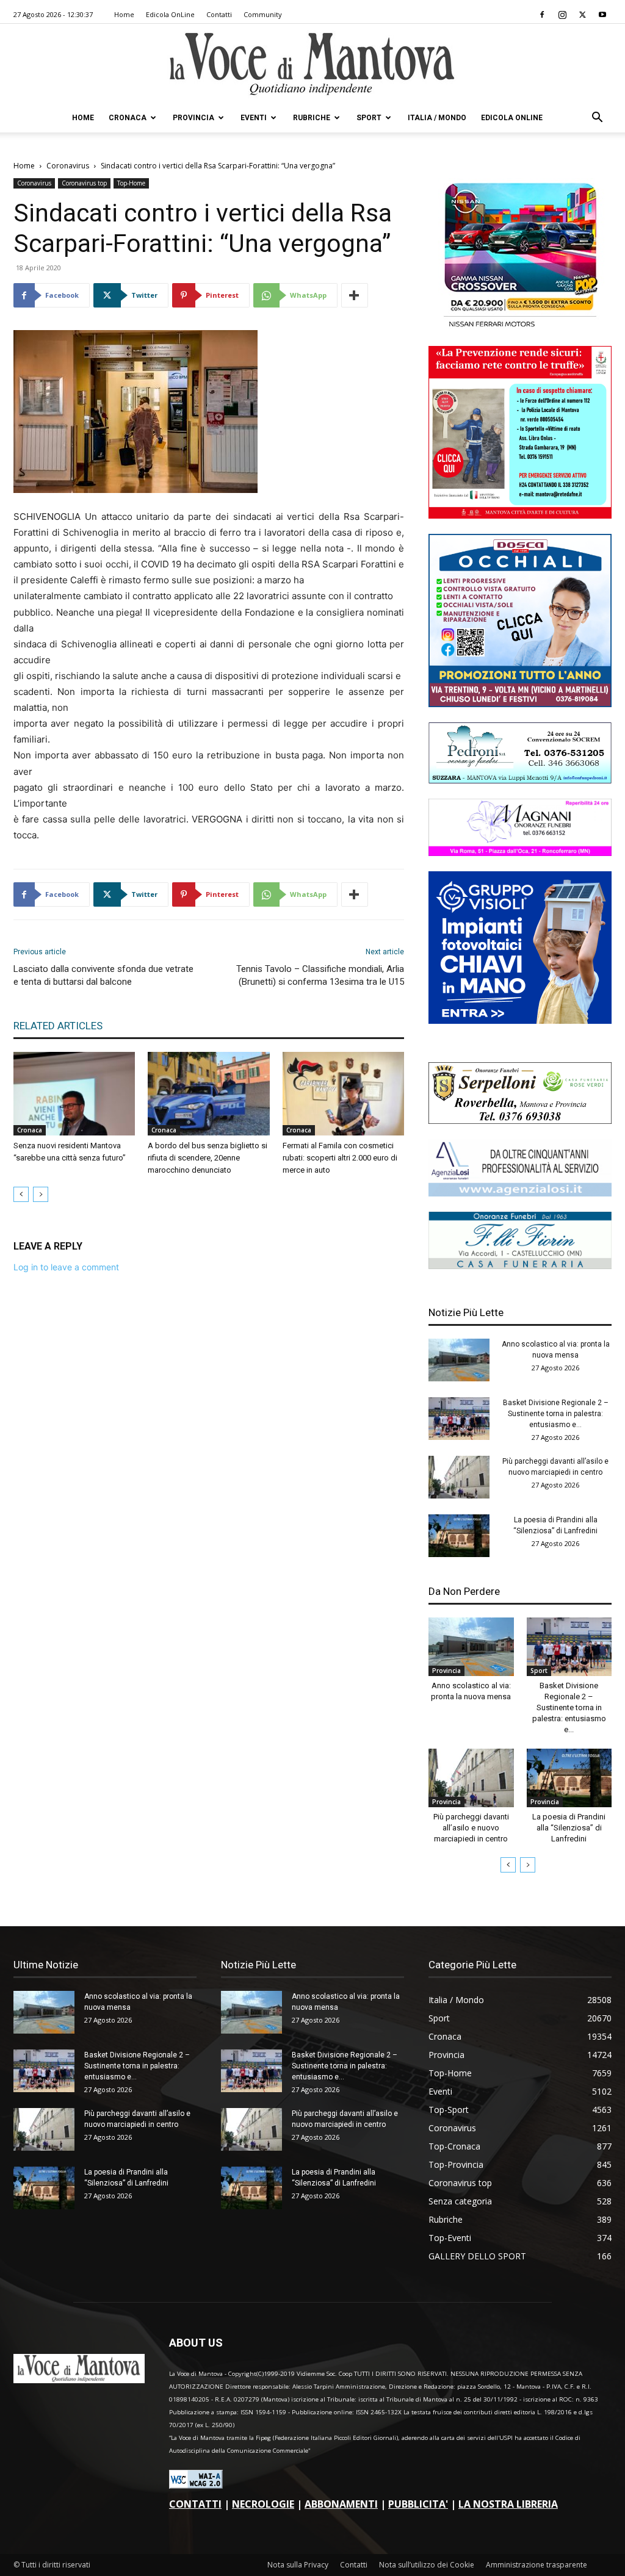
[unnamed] (520, 1193)
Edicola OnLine (170, 14)
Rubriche (312, 118)
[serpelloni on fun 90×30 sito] (520, 1121)
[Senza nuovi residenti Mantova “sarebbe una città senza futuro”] (74, 1094)
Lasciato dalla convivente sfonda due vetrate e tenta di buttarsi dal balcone (103, 975)
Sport (369, 118)
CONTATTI (195, 2504)
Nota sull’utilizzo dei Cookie (427, 2565)
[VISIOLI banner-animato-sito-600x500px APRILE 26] (520, 1020)
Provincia (193, 118)
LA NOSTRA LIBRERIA (508, 2504)
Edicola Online (512, 118)
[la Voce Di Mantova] (312, 64)
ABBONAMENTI (341, 2504)
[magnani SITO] (520, 853)
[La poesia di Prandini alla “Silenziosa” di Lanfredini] (459, 1536)
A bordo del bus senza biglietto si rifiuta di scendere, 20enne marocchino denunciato (208, 1158)
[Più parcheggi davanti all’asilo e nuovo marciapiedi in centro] (459, 1477)
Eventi (254, 118)
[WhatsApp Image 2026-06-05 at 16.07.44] (520, 327)
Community (263, 14)
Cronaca (128, 118)
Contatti (219, 14)
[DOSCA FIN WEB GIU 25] (520, 704)
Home (124, 14)
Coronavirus (68, 166)
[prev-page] (21, 1194)
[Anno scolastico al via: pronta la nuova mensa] (459, 1360)
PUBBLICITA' (418, 2504)
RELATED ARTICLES (58, 1026)
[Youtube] (602, 15)
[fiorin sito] (520, 1266)
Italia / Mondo (437, 118)
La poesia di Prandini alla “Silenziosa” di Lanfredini (569, 1828)
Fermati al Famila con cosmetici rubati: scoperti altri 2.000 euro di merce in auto (340, 1158)
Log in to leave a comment (66, 1267)
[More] (355, 295)
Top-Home (131, 183)
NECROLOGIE (263, 2504)
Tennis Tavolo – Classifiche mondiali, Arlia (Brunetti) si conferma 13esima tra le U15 (320, 975)
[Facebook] (542, 15)
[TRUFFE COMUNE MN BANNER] (520, 515)
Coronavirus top (84, 183)
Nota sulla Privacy (298, 2565)
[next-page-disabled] (41, 1194)
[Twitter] (582, 15)
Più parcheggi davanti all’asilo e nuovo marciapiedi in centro (471, 1828)
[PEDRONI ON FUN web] (520, 780)
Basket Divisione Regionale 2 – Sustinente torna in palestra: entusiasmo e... (556, 1414)
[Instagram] (562, 15)
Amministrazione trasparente (536, 2565)
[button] (597, 119)
